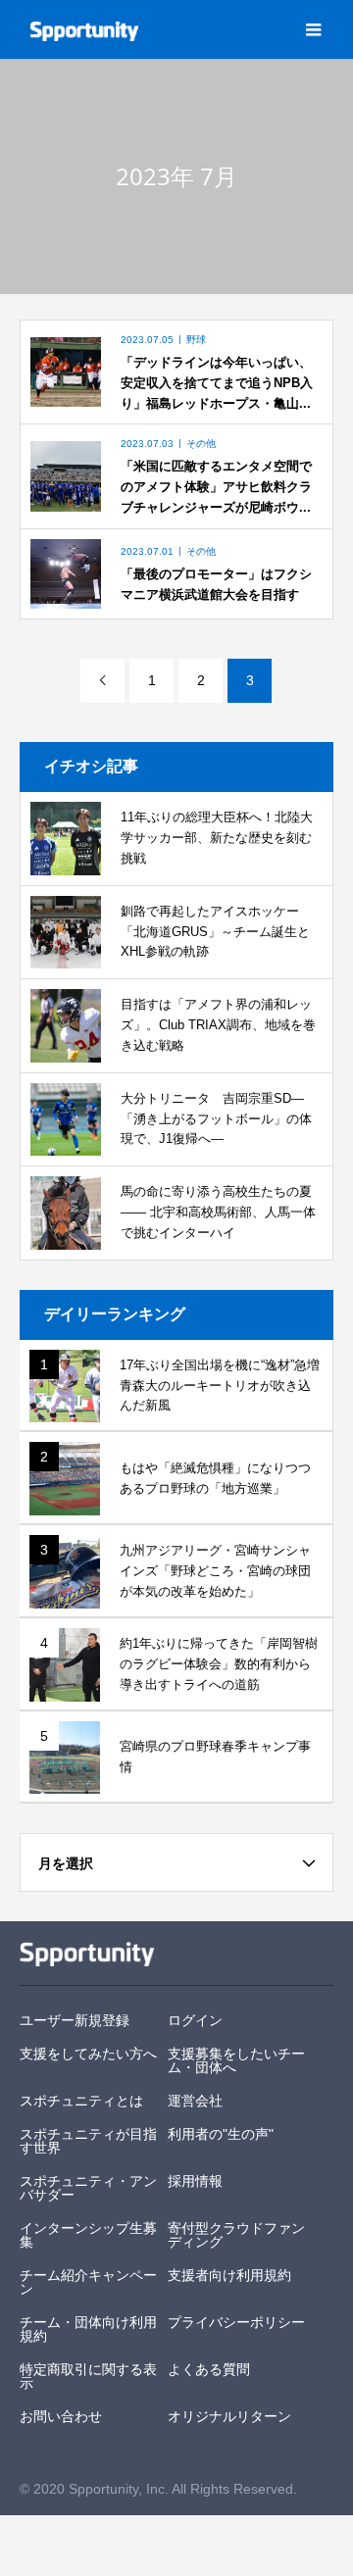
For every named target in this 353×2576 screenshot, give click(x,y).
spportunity (87, 1954)
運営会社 (195, 2101)
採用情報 (195, 2181)
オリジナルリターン (229, 2416)
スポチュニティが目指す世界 (88, 2141)
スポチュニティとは (81, 2101)
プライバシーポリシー (236, 2322)
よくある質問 (209, 2369)
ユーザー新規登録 (75, 2020)
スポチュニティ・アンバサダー (88, 2188)
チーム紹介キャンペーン (88, 2282)
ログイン (195, 2020)
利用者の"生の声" (221, 2134)
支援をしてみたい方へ (88, 2054)
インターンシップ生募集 (88, 2235)
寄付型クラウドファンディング (236, 2235)
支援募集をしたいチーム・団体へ (236, 2060)
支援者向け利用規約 (229, 2275)
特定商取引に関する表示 (88, 2376)
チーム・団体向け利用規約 (88, 2329)
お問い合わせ (61, 2416)
